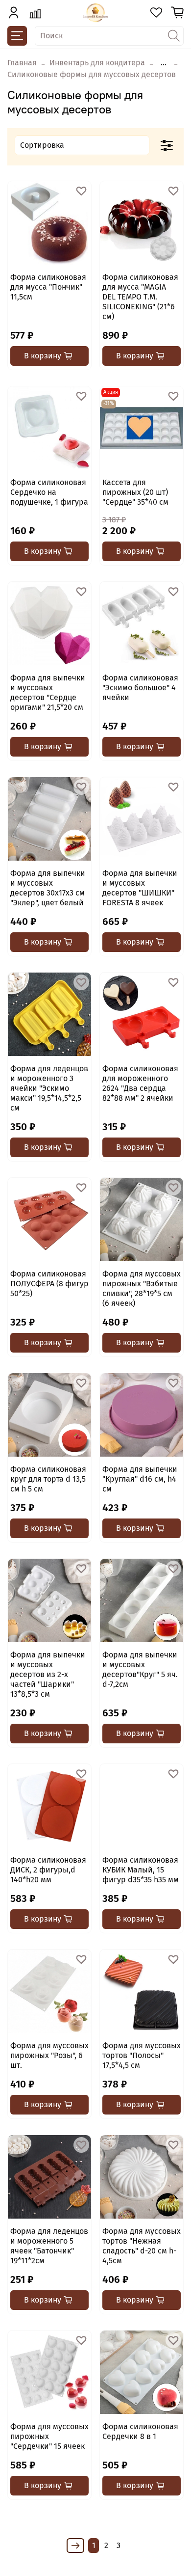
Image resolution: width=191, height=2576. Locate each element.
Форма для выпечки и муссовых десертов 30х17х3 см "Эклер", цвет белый (48, 888)
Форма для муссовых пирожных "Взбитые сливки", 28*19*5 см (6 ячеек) (142, 1288)
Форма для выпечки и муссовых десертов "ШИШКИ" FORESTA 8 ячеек (140, 888)
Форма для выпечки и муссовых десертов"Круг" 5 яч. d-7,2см (140, 1669)
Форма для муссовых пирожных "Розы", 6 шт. (49, 2055)
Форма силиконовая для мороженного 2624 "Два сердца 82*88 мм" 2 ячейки (140, 1083)
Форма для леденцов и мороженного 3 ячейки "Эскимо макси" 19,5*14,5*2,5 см (49, 1088)
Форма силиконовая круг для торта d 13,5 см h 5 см (48, 1479)
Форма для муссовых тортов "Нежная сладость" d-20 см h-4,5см (142, 2246)
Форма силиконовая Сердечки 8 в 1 (140, 2431)
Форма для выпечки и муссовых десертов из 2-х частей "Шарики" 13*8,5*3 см (48, 1674)
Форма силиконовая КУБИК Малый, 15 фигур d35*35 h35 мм (141, 1870)
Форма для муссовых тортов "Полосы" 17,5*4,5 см (142, 2055)
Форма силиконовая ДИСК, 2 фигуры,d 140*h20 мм (48, 1870)
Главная (22, 63)
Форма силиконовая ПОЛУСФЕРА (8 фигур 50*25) (49, 1284)
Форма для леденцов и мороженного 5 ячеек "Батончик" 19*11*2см (49, 2246)
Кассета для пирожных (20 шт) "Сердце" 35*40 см (135, 492)
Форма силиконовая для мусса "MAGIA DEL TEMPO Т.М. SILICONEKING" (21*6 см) (140, 297)
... (164, 63)
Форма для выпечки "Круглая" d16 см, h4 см (140, 1479)
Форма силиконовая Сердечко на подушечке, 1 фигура (49, 492)
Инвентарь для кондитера (97, 63)
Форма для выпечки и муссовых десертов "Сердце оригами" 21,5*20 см (48, 692)
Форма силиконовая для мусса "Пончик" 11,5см (48, 287)
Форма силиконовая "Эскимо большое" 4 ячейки (140, 688)
